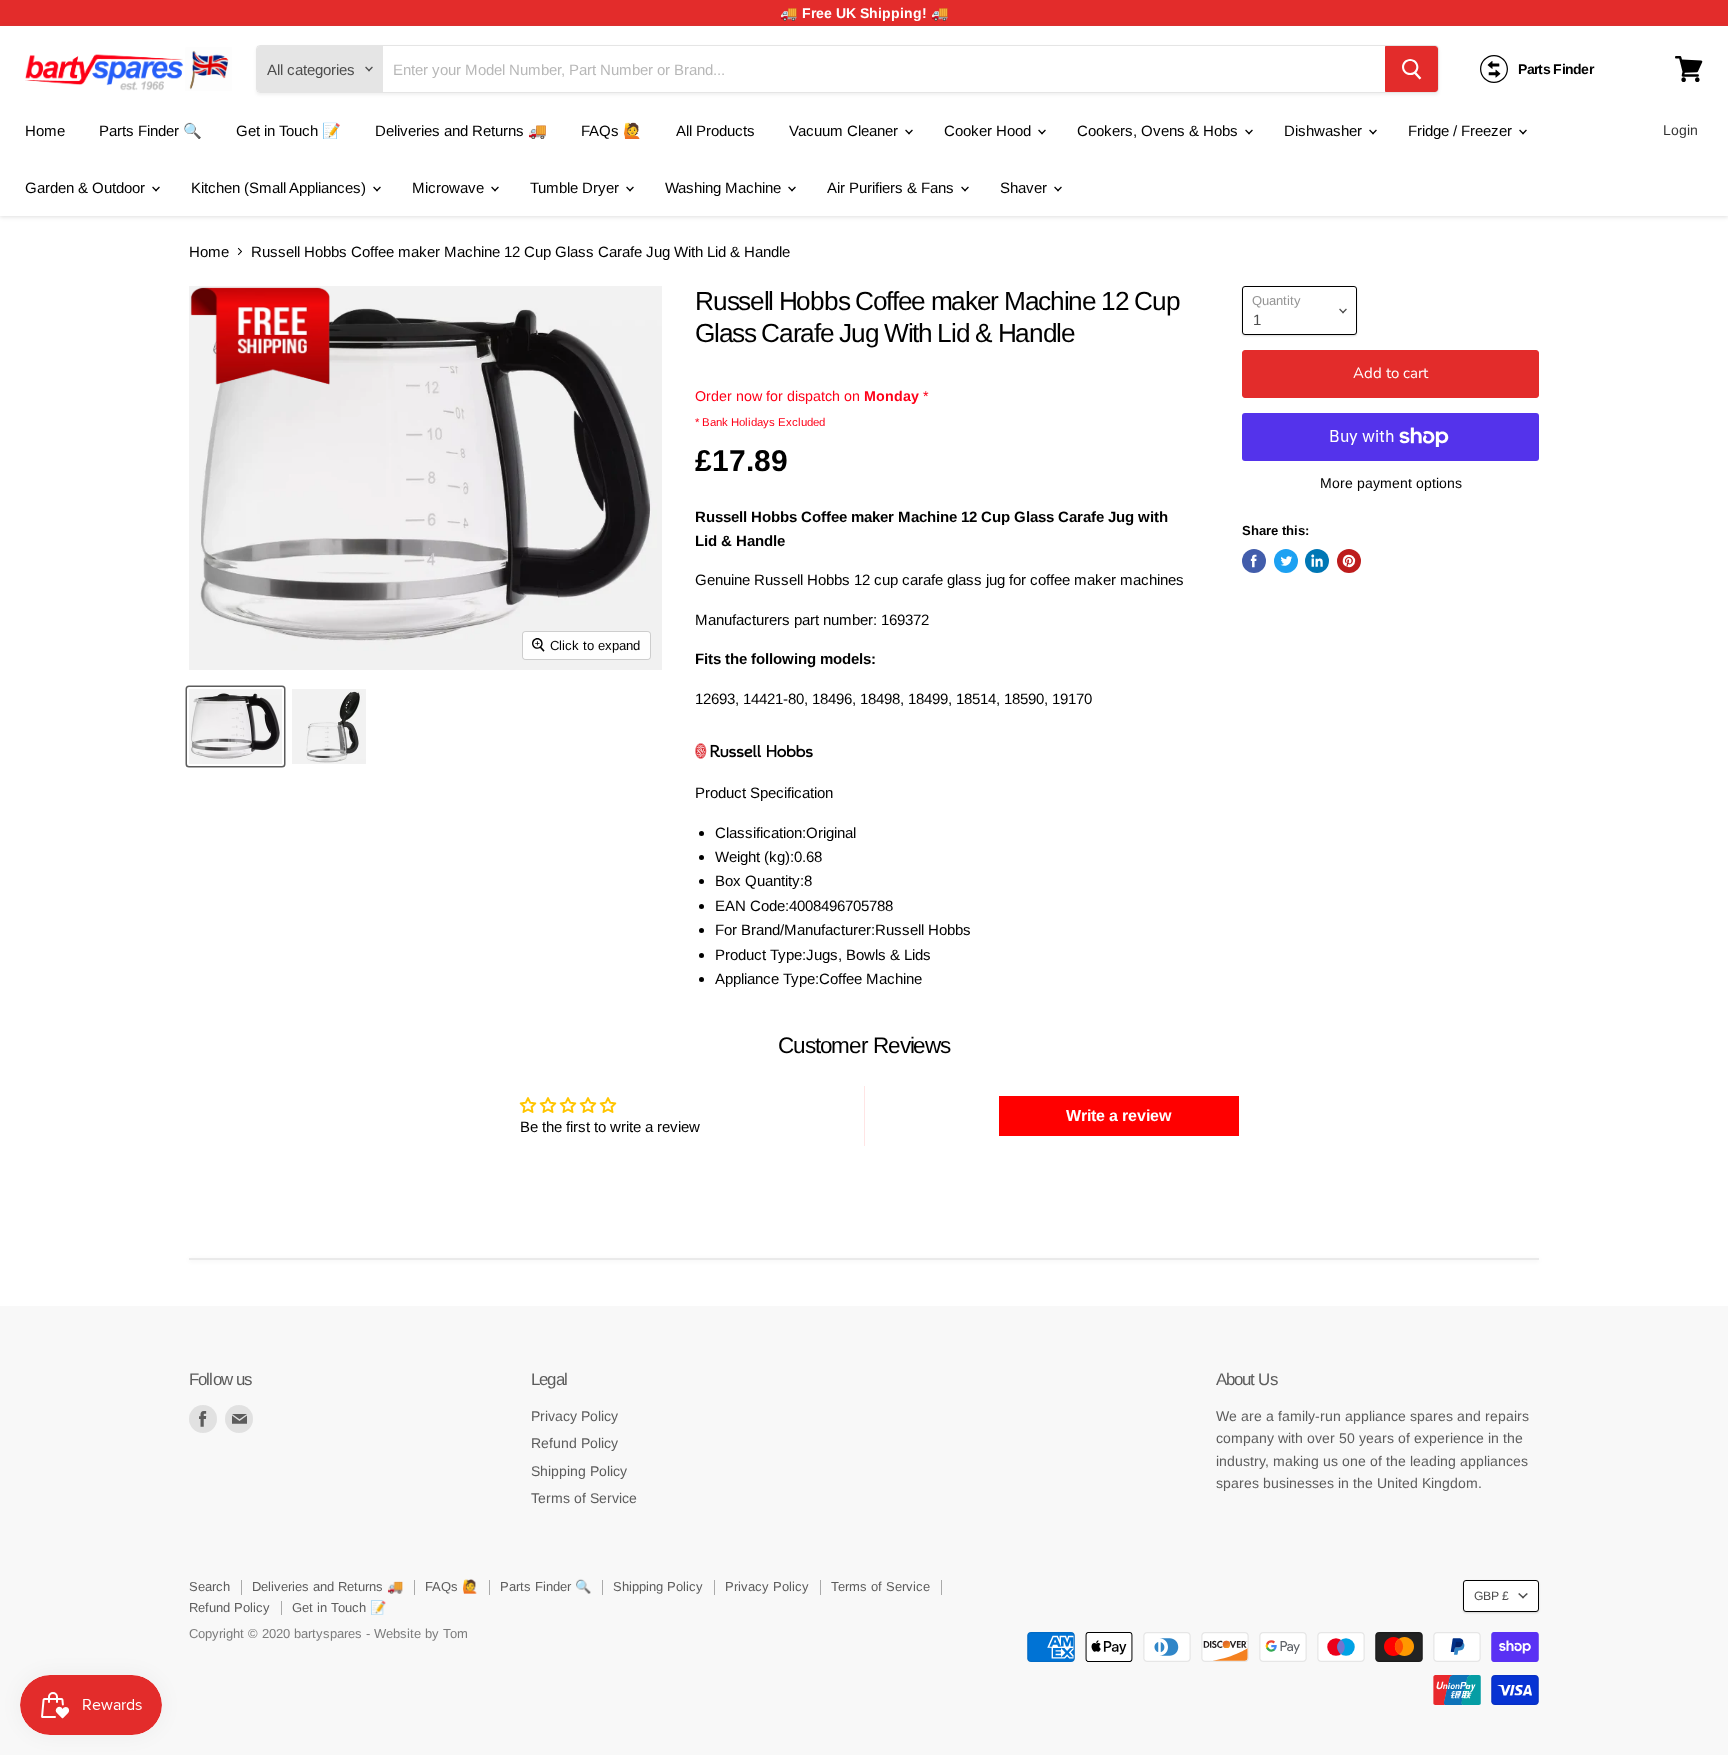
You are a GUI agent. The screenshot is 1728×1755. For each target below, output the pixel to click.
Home (45, 130)
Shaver (1025, 187)
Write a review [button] (1118, 1115)
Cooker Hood (989, 130)
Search (209, 1586)
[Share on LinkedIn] (1317, 561)
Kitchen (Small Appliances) (280, 187)
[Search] (1411, 69)
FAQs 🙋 (611, 130)
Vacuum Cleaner (845, 130)
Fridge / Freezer (1462, 130)
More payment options (1391, 483)
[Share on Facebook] (1254, 561)
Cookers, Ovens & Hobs (1159, 130)
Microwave (450, 187)
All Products (715, 130)
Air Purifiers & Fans (892, 187)
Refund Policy (574, 1443)
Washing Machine (725, 187)
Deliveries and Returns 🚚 (461, 130)
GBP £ (1491, 1596)
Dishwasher (1325, 130)
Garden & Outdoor (87, 187)
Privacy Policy (574, 1416)
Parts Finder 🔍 (150, 130)
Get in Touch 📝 (288, 130)
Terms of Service (584, 1498)
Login (1680, 130)
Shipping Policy (579, 1471)
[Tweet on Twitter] (1286, 561)
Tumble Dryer (576, 187)
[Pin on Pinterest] (1349, 561)
